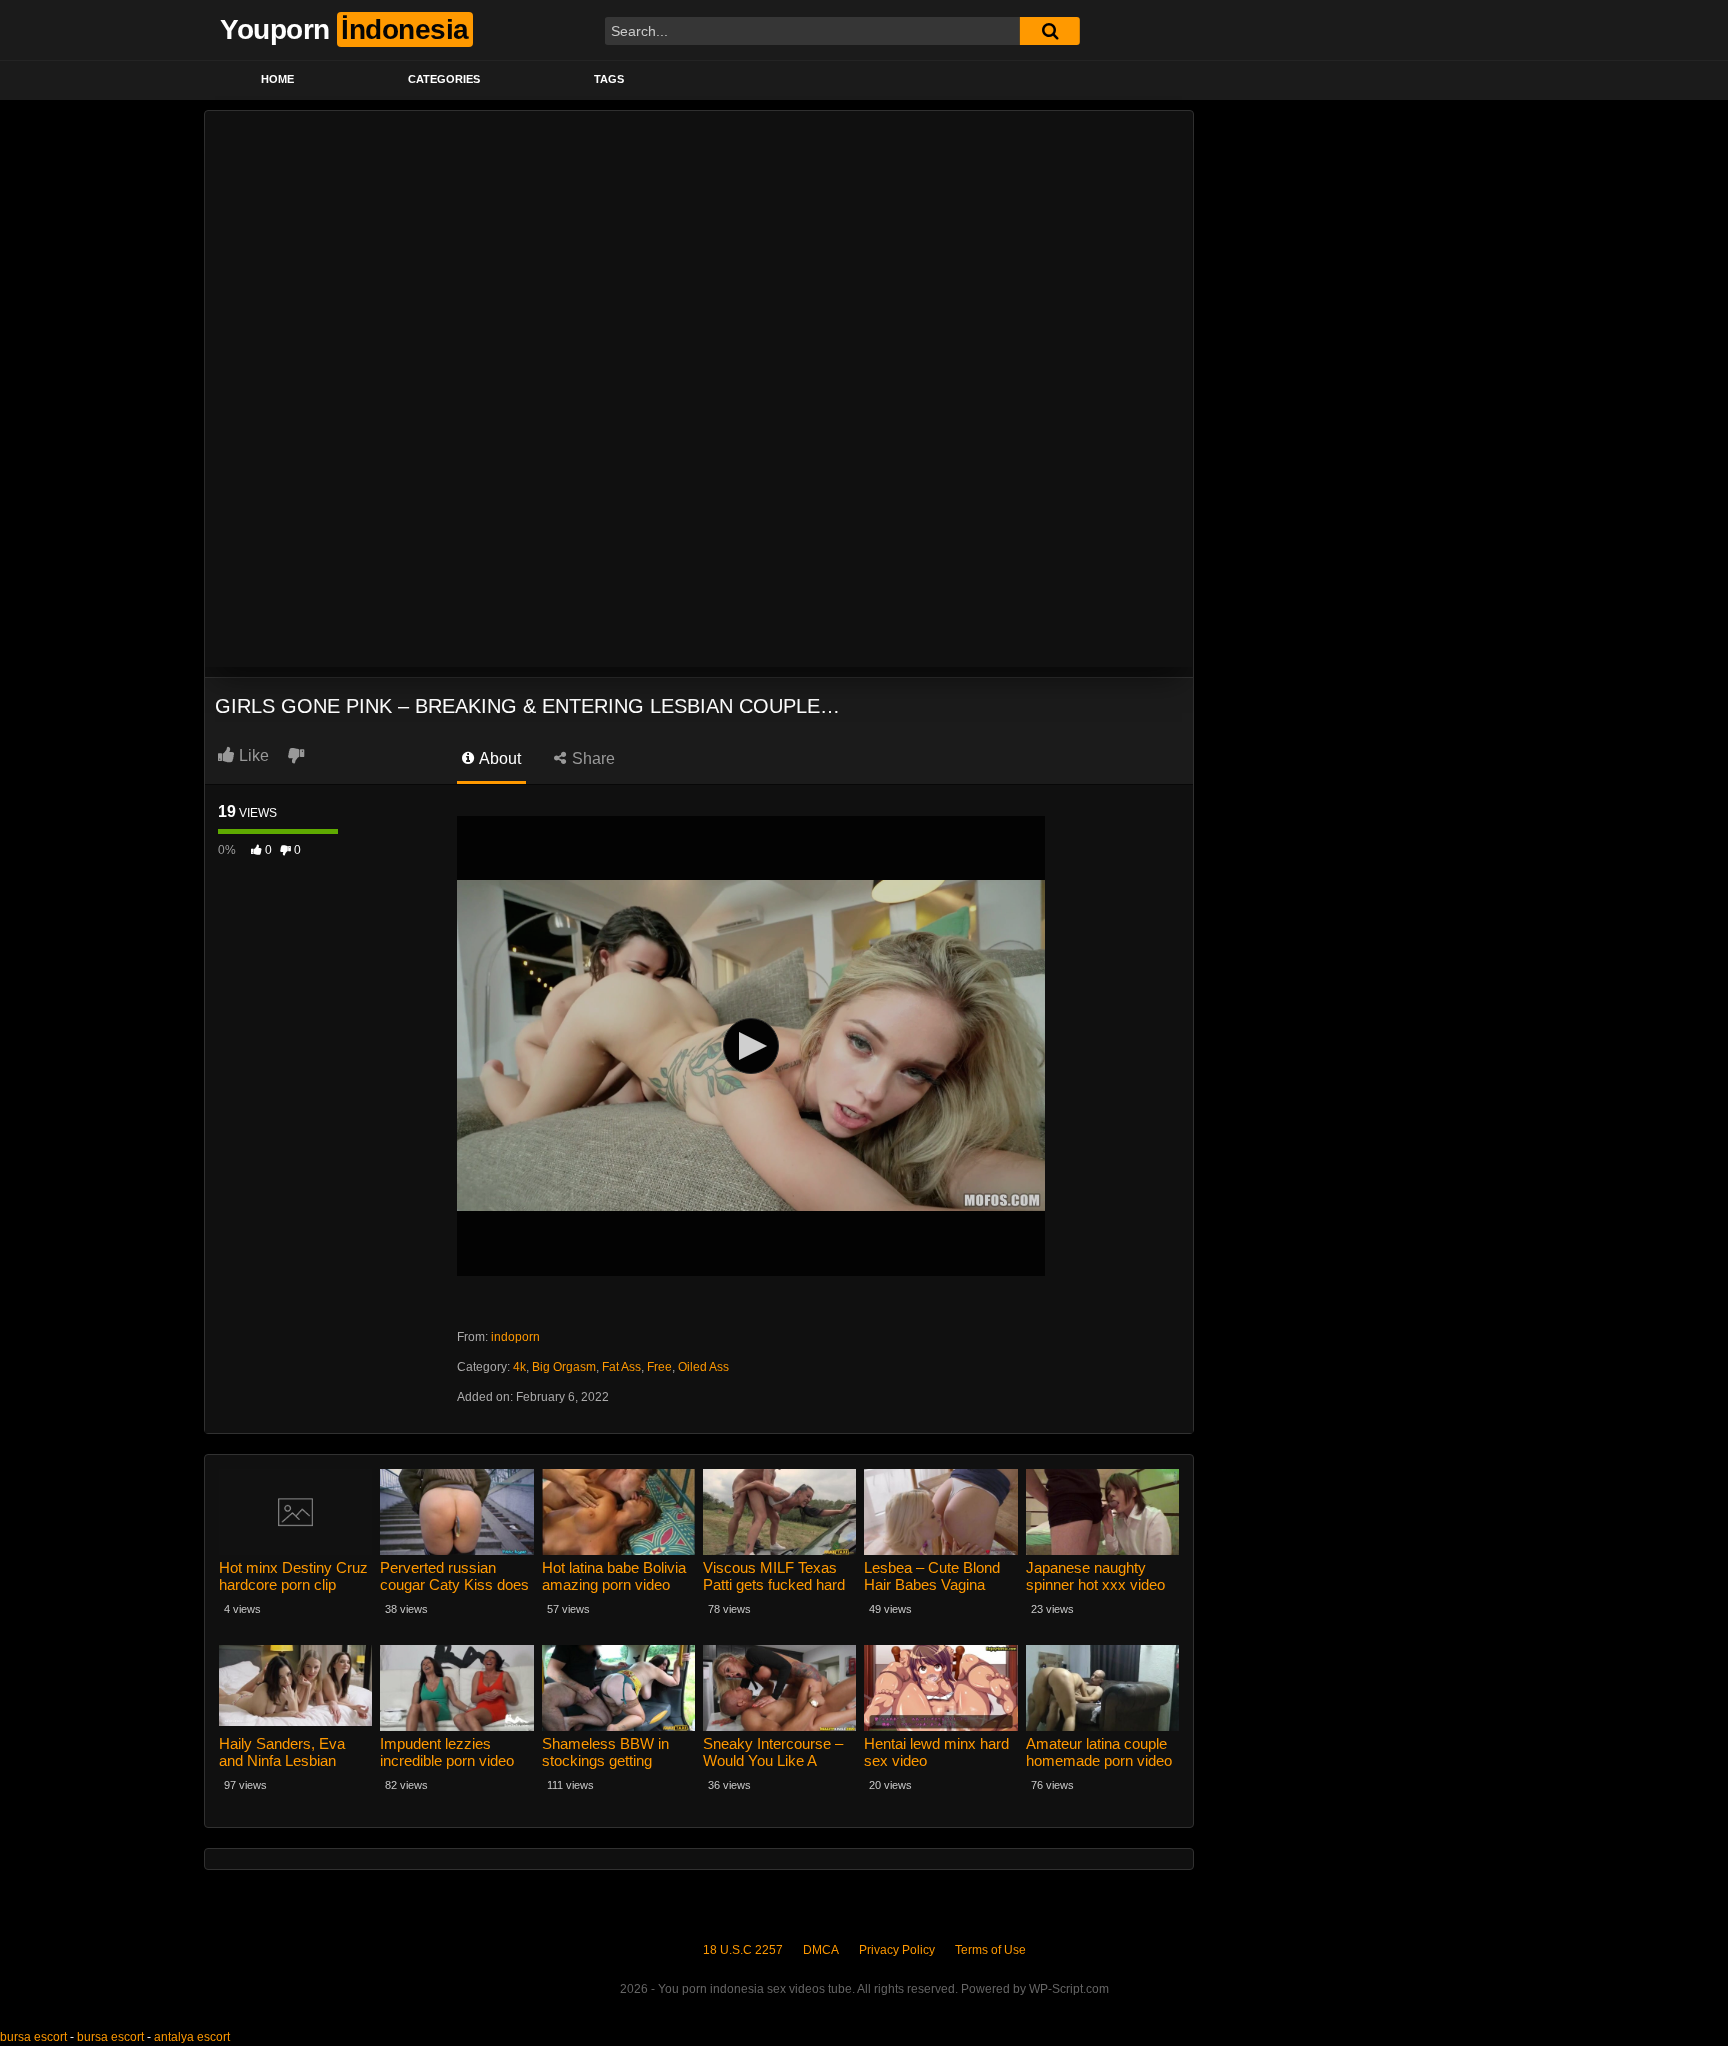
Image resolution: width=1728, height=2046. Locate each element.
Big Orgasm (564, 1367)
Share (591, 758)
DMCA (821, 1950)
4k (519, 1367)
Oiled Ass (703, 1367)
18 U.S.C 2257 (743, 1950)
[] (1050, 31)
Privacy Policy (897, 1950)
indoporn (515, 1337)
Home (277, 79)
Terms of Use (990, 1950)
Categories (444, 79)
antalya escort (192, 2037)
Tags (609, 79)
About (498, 758)
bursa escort (33, 2037)
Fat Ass (621, 1367)
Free (659, 1367)
